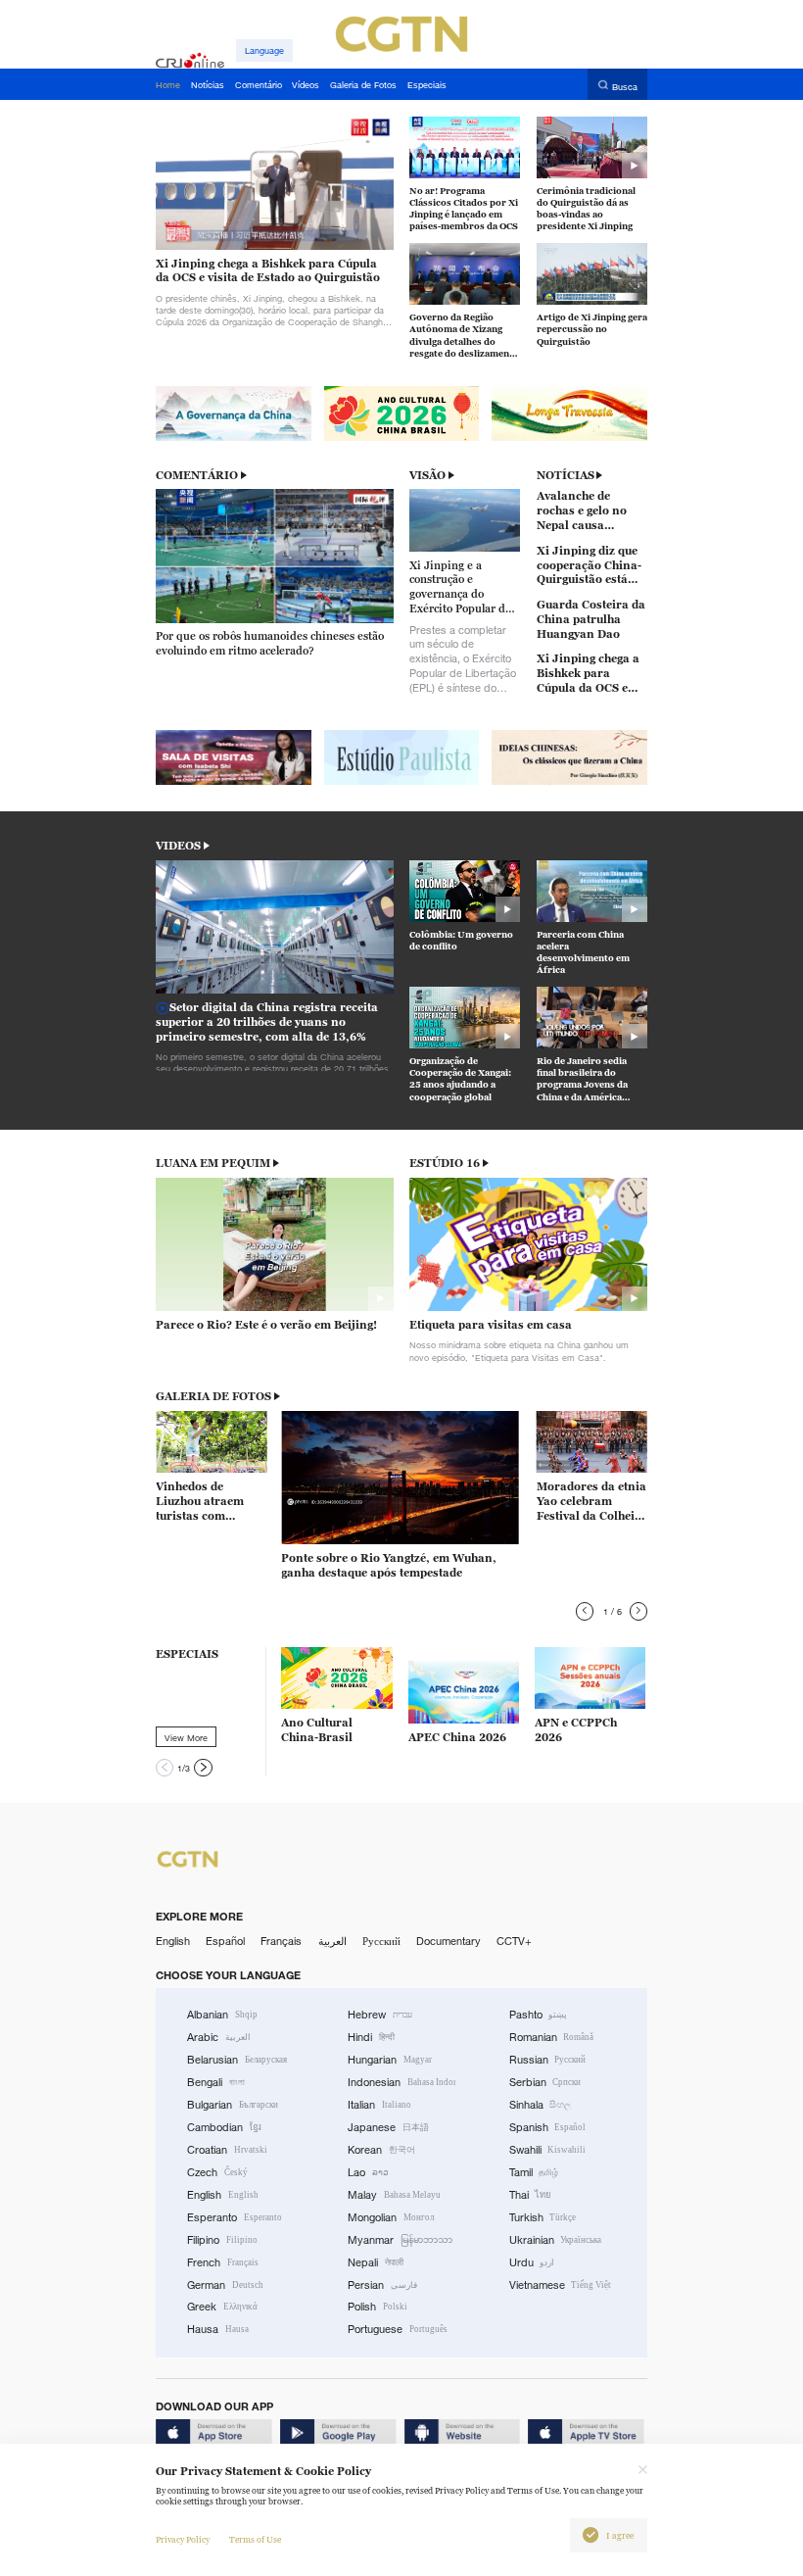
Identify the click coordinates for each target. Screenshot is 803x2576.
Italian (379, 2105)
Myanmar (400, 2240)
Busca (625, 86)
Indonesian (401, 2082)
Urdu (532, 2262)
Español (225, 1941)
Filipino (222, 2240)
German (225, 2285)
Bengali (216, 2082)
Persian (382, 2285)
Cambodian (224, 2127)
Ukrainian (556, 2240)
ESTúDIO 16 (445, 1163)
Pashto (539, 2015)
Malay (394, 2195)
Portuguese (398, 2329)
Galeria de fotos (213, 1396)
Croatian (227, 2150)
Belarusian (237, 2060)
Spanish (548, 2127)
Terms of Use (255, 2540)
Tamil (534, 2172)
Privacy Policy (183, 2540)
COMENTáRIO (197, 475)
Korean (381, 2150)
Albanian (222, 2015)
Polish (378, 2307)
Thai (531, 2195)
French (223, 2262)
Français (281, 1941)
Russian (548, 2060)
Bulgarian (233, 2105)
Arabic (219, 2037)
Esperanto (235, 2217)
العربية (332, 1941)
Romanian (552, 2037)
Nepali (376, 2262)
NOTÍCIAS (566, 475)
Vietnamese (561, 2285)
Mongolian (391, 2217)
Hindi (371, 2037)
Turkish (543, 2217)
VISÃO (427, 475)
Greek (222, 2307)
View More (186, 1737)
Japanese (388, 2127)
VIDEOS (178, 846)
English (173, 1941)
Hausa (218, 2329)
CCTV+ (514, 1941)
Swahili (548, 2150)
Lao (368, 2172)
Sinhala (541, 2105)
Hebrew (380, 2015)
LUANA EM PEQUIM (213, 1163)
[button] (585, 1611)
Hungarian (390, 2060)
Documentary (449, 1941)
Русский (381, 1941)
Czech (217, 2172)
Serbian (545, 2082)
